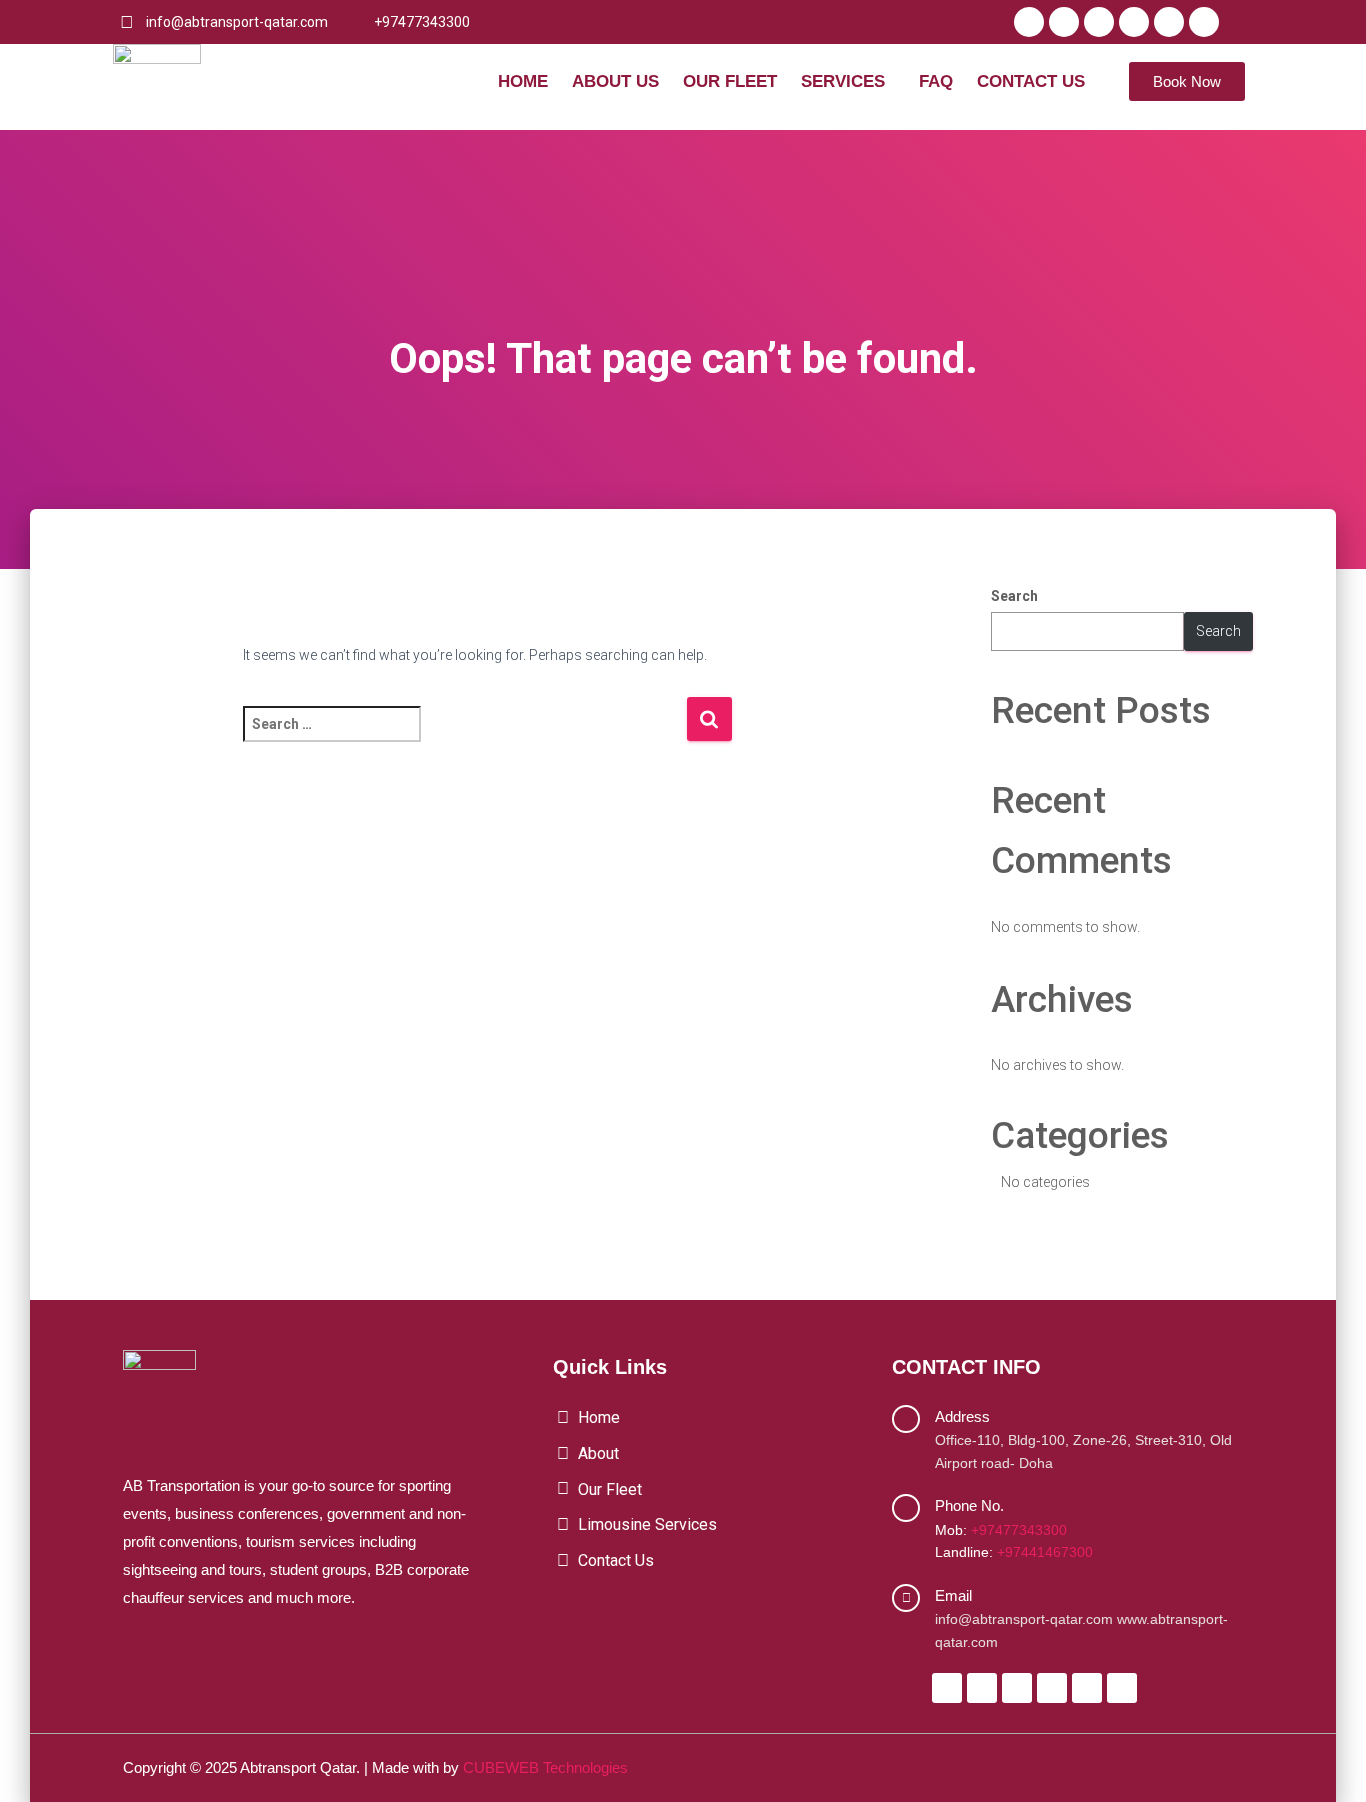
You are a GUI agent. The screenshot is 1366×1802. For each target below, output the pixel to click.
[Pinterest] (1204, 22)
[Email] (906, 1598)
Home (523, 81)
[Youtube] (1134, 22)
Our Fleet (730, 81)
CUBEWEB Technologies (545, 1767)
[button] (848, 81)
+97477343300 (1019, 1530)
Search (1014, 596)
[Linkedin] (1169, 22)
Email (953, 1595)
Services (843, 81)
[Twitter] (1064, 22)
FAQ (936, 81)
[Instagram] (1099, 22)
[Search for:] (464, 737)
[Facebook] (1029, 22)
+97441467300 (1045, 1552)
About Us (615, 81)
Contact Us (1031, 81)
